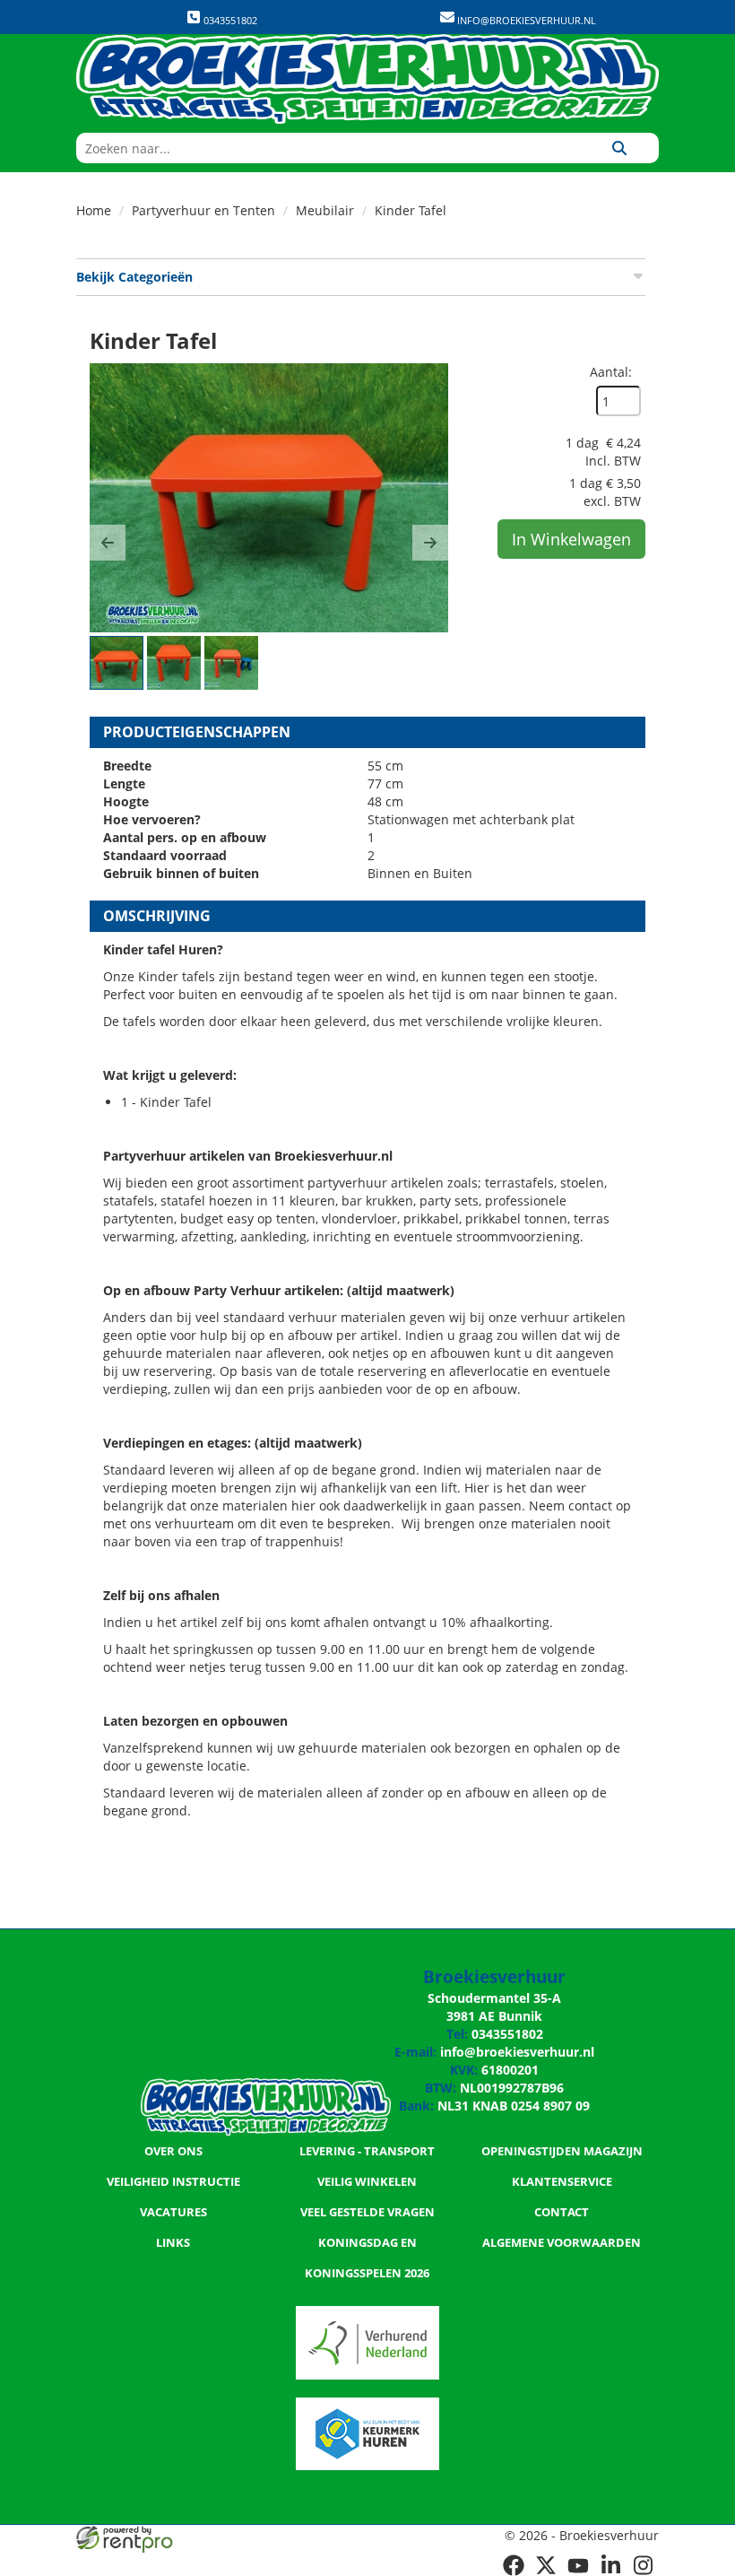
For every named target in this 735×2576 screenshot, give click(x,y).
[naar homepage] (367, 79)
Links (173, 2242)
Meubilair (325, 210)
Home (94, 210)
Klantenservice (562, 2181)
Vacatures (173, 2212)
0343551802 (229, 20)
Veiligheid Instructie (173, 2181)
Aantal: (611, 372)
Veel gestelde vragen (367, 2212)
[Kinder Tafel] (269, 498)
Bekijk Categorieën (134, 277)
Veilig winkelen (367, 2181)
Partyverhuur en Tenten (203, 210)
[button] (108, 543)
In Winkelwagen (571, 539)
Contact (562, 2212)
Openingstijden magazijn (562, 2151)
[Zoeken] (619, 148)
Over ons (173, 2151)
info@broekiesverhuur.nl (525, 20)
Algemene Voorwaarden (562, 2242)
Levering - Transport (367, 2151)
